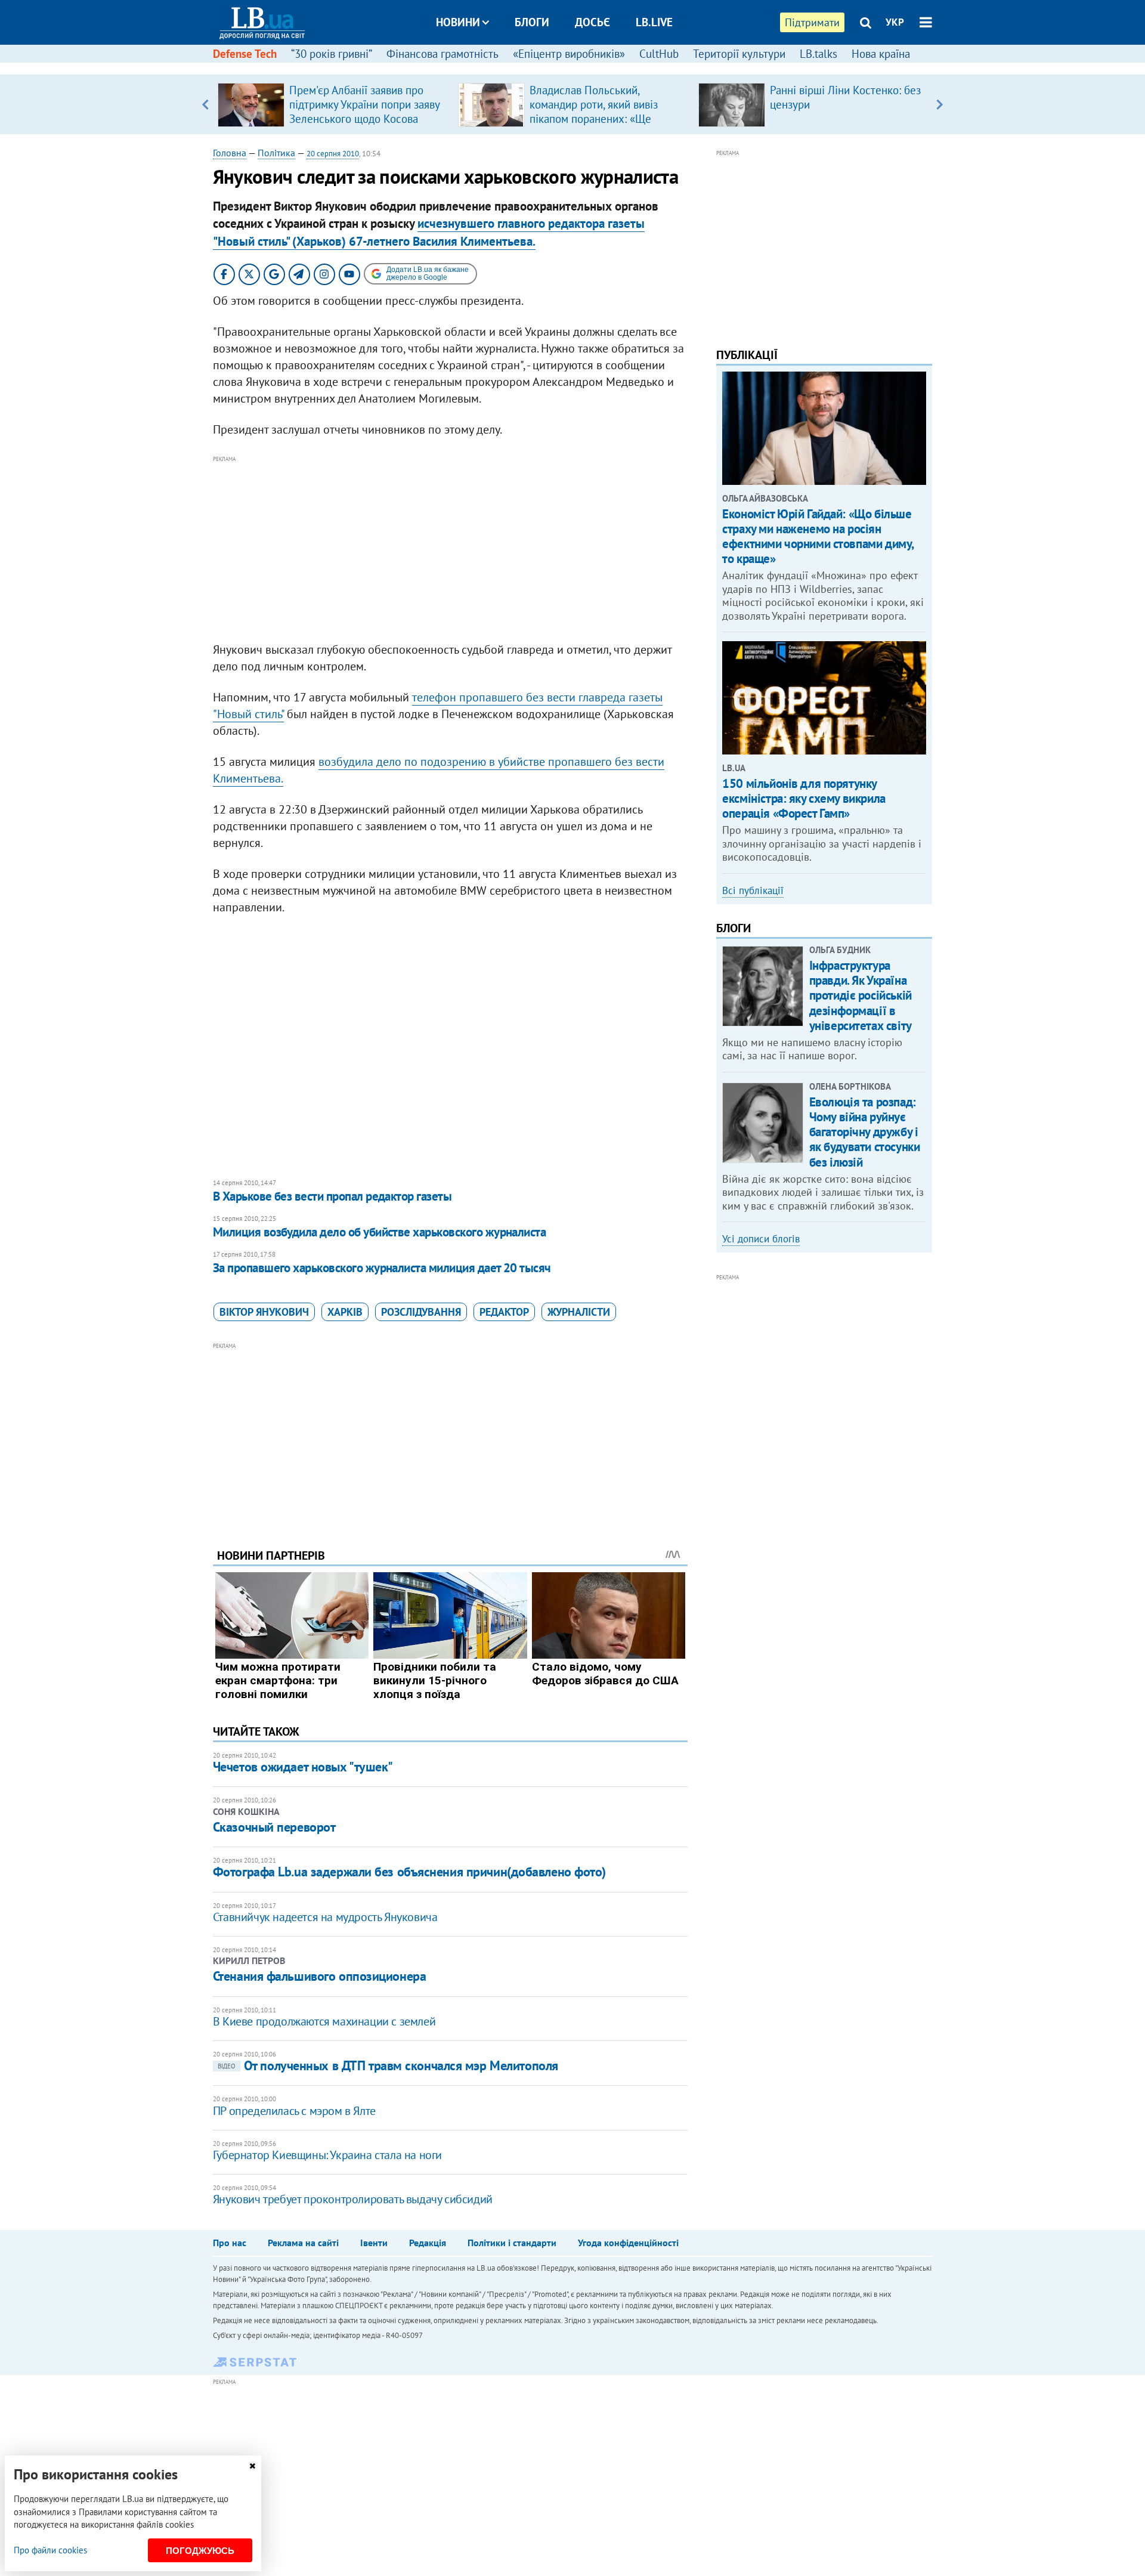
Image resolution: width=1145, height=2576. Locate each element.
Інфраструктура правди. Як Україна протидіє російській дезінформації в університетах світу (861, 995)
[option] (333, 104)
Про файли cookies (50, 2550)
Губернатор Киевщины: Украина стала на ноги (327, 2155)
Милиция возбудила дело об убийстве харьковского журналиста (380, 1232)
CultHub (659, 54)
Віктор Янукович (264, 1312)
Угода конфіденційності (628, 2243)
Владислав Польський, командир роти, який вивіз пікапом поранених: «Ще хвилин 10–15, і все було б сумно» (596, 119)
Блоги (532, 22)
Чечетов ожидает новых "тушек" (303, 1767)
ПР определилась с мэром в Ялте (294, 2111)
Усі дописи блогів (761, 1239)
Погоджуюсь (200, 2551)
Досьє (592, 22)
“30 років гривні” (332, 54)
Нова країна (881, 54)
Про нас (230, 2243)
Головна (230, 153)
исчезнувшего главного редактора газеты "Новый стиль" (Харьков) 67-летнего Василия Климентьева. (429, 232)
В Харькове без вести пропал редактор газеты (332, 1196)
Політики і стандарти (512, 2243)
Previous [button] (205, 104)
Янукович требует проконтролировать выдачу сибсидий (353, 2199)
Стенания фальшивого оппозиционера (319, 1976)
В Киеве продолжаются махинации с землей (324, 2021)
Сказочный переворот (274, 1827)
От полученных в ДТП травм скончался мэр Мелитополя (388, 2065)
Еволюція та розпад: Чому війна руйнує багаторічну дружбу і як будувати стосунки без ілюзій (865, 1132)
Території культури (739, 54)
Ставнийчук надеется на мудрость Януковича (325, 1917)
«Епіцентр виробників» (569, 54)
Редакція (428, 2243)
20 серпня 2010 (333, 154)
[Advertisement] (450, 549)
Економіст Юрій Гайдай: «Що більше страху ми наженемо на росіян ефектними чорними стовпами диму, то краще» (818, 536)
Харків (345, 1312)
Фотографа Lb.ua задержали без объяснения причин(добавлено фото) (409, 1872)
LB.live (654, 22)
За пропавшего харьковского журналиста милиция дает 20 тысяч (382, 1268)
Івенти (374, 2243)
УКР (895, 22)
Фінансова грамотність (442, 54)
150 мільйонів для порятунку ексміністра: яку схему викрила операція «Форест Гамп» (804, 798)
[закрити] (252, 2466)
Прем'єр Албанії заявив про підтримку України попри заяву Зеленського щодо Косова (364, 104)
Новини (458, 22)
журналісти (579, 1312)
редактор (504, 1312)
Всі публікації (753, 890)
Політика (276, 153)
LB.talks (818, 54)
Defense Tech (245, 54)
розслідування (421, 1312)
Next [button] (940, 104)
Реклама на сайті (303, 2243)
